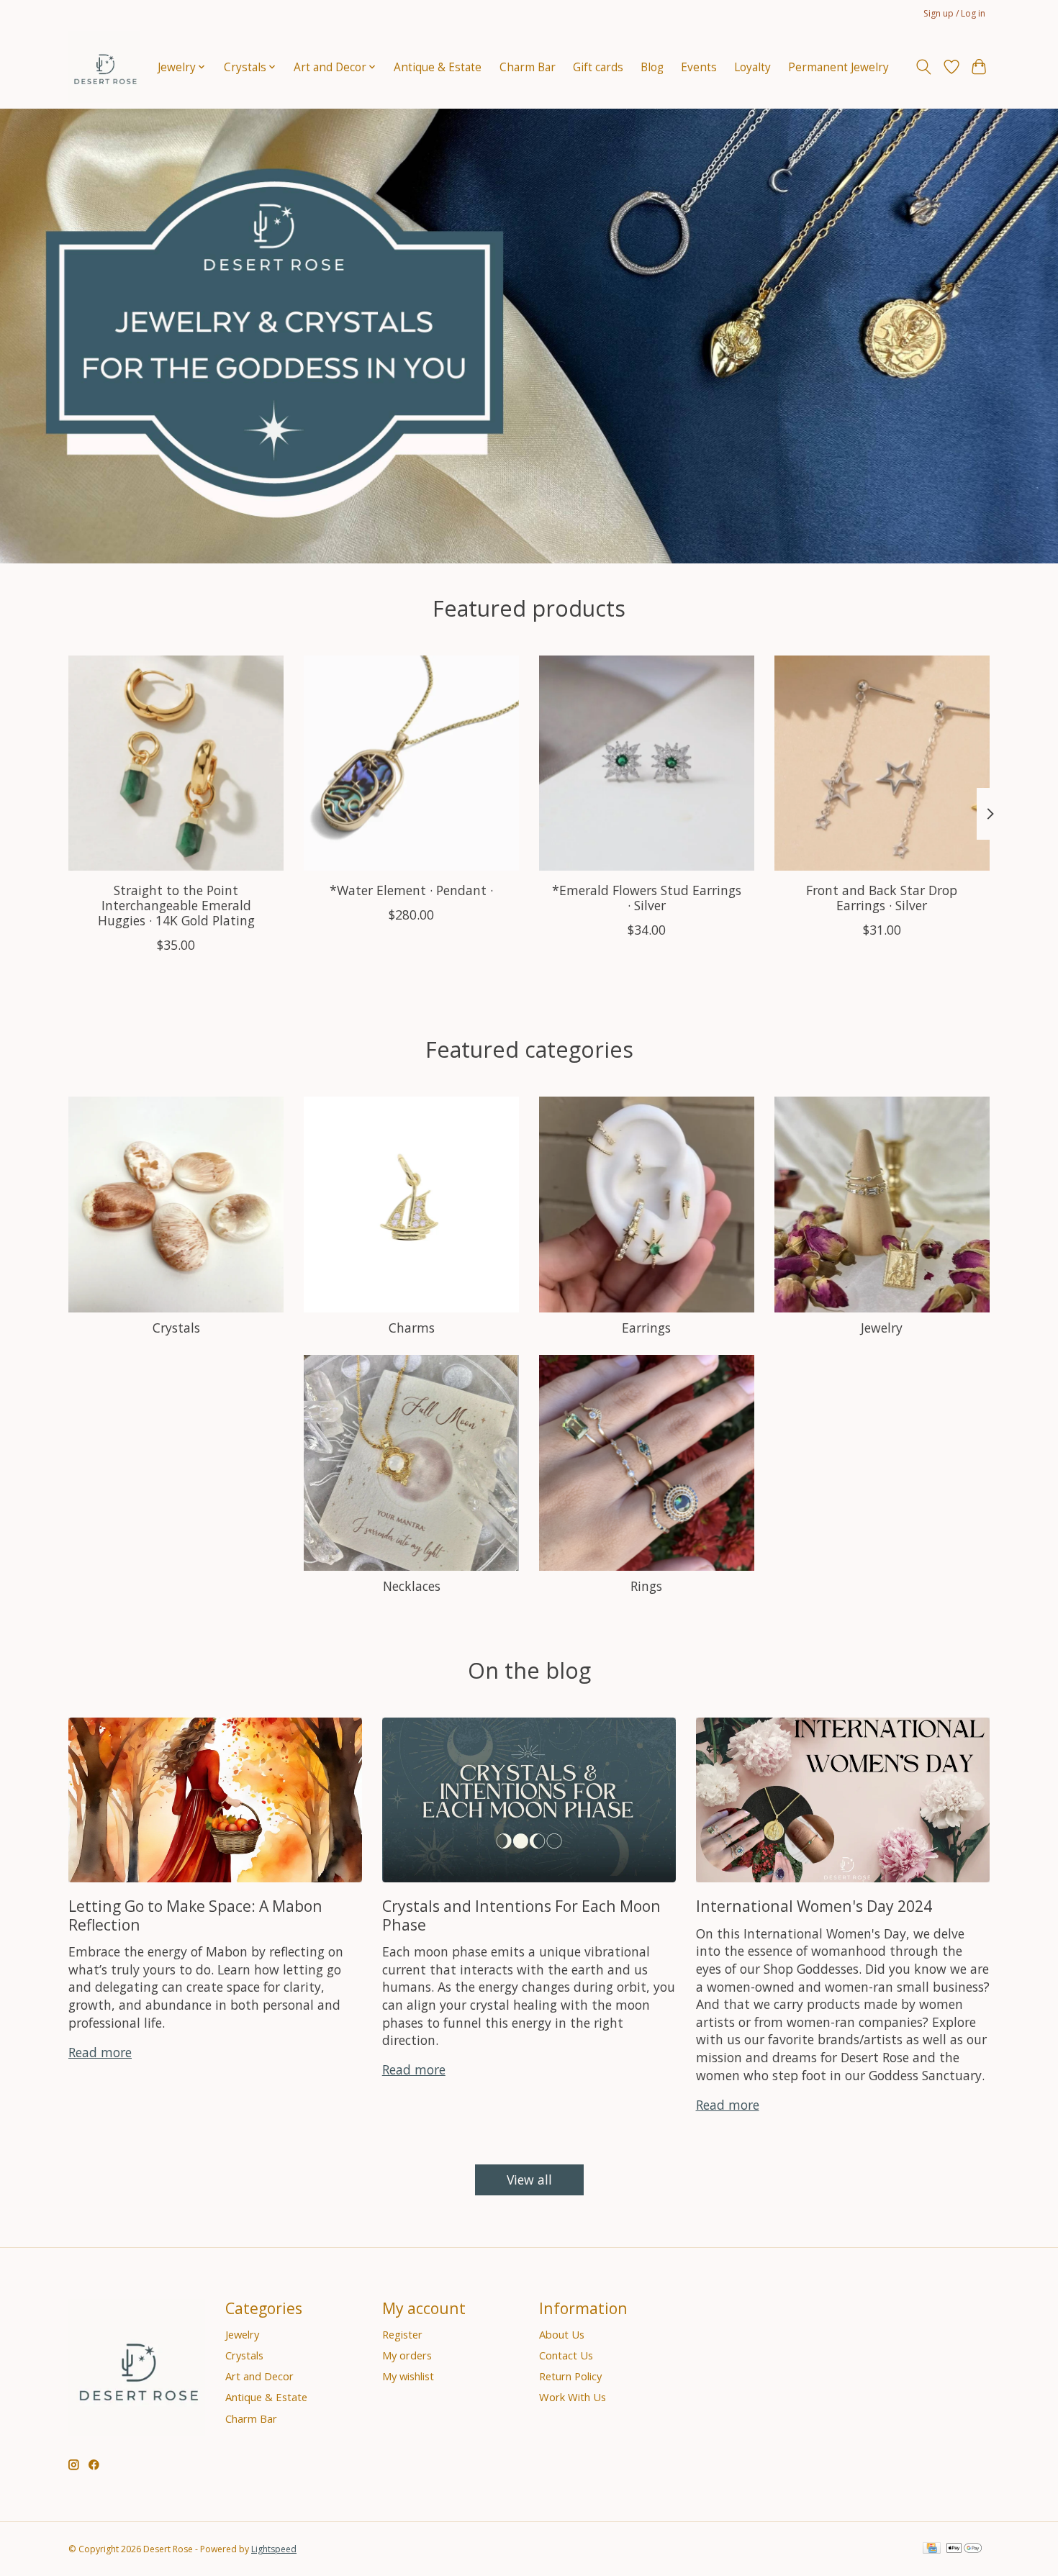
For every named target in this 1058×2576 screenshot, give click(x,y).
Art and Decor (259, 2376)
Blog (652, 67)
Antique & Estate (438, 67)
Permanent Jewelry (838, 67)
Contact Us (566, 2355)
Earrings (646, 1328)
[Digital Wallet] (964, 2549)
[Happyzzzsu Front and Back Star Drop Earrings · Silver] (882, 763)
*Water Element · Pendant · (411, 889)
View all (529, 2180)
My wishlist (408, 2376)
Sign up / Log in (954, 13)
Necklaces (412, 1586)
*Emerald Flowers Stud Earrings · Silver (647, 897)
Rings (646, 1586)
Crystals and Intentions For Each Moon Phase (521, 1915)
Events (699, 67)
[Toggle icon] (924, 67)
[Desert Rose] (104, 67)
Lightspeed (274, 2549)
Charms (412, 1328)
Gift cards (598, 67)
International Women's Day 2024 (814, 1906)
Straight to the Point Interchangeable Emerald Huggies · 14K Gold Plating (176, 904)
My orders (407, 2355)
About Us (562, 2334)
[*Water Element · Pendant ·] (411, 763)
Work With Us (573, 2397)
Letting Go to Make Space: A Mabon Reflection (195, 1915)
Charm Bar (528, 67)
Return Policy (570, 2376)
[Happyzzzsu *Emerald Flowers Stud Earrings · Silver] (647, 763)
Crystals (176, 1328)
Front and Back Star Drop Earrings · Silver (882, 897)
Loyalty (752, 67)
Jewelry (882, 1328)
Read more (100, 2052)
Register (402, 2334)
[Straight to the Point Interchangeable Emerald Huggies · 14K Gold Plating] (176, 763)
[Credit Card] (932, 2549)
